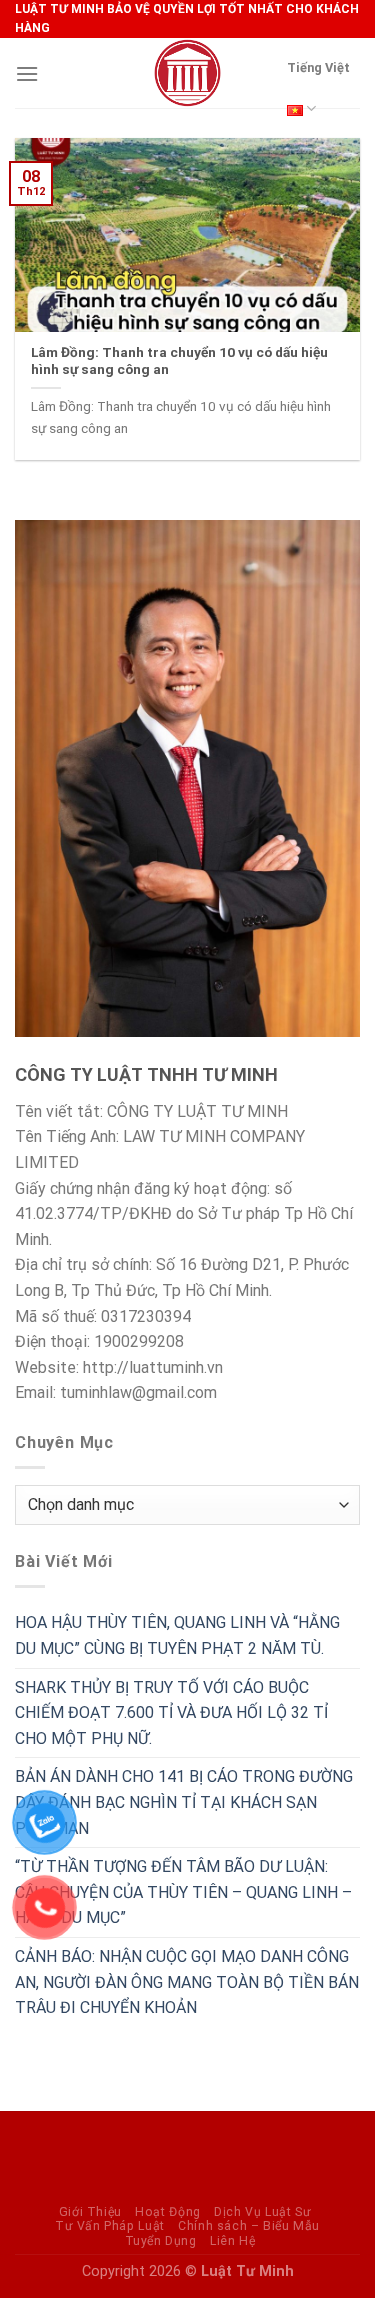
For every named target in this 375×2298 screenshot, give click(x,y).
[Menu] (27, 73)
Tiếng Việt (318, 67)
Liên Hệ (232, 2241)
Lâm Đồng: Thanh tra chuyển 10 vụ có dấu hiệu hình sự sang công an (179, 361)
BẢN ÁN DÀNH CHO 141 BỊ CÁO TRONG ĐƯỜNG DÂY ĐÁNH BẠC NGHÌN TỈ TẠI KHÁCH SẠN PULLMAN (184, 1802)
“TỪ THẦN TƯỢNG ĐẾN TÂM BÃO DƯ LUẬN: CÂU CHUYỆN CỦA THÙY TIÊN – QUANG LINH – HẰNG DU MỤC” (183, 1892)
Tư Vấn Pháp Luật (110, 2226)
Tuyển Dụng (161, 2241)
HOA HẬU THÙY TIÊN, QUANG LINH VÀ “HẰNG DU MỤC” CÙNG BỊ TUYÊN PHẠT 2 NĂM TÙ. (177, 1635)
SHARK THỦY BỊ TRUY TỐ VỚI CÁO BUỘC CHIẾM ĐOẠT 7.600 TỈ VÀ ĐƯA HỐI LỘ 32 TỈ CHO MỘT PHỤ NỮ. (171, 1713)
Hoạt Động (168, 2212)
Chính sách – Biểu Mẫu (249, 2226)
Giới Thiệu (90, 2212)
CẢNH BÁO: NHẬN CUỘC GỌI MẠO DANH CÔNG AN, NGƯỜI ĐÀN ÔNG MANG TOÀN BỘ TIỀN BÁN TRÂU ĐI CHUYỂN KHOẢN (187, 1982)
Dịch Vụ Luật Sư (262, 2212)
